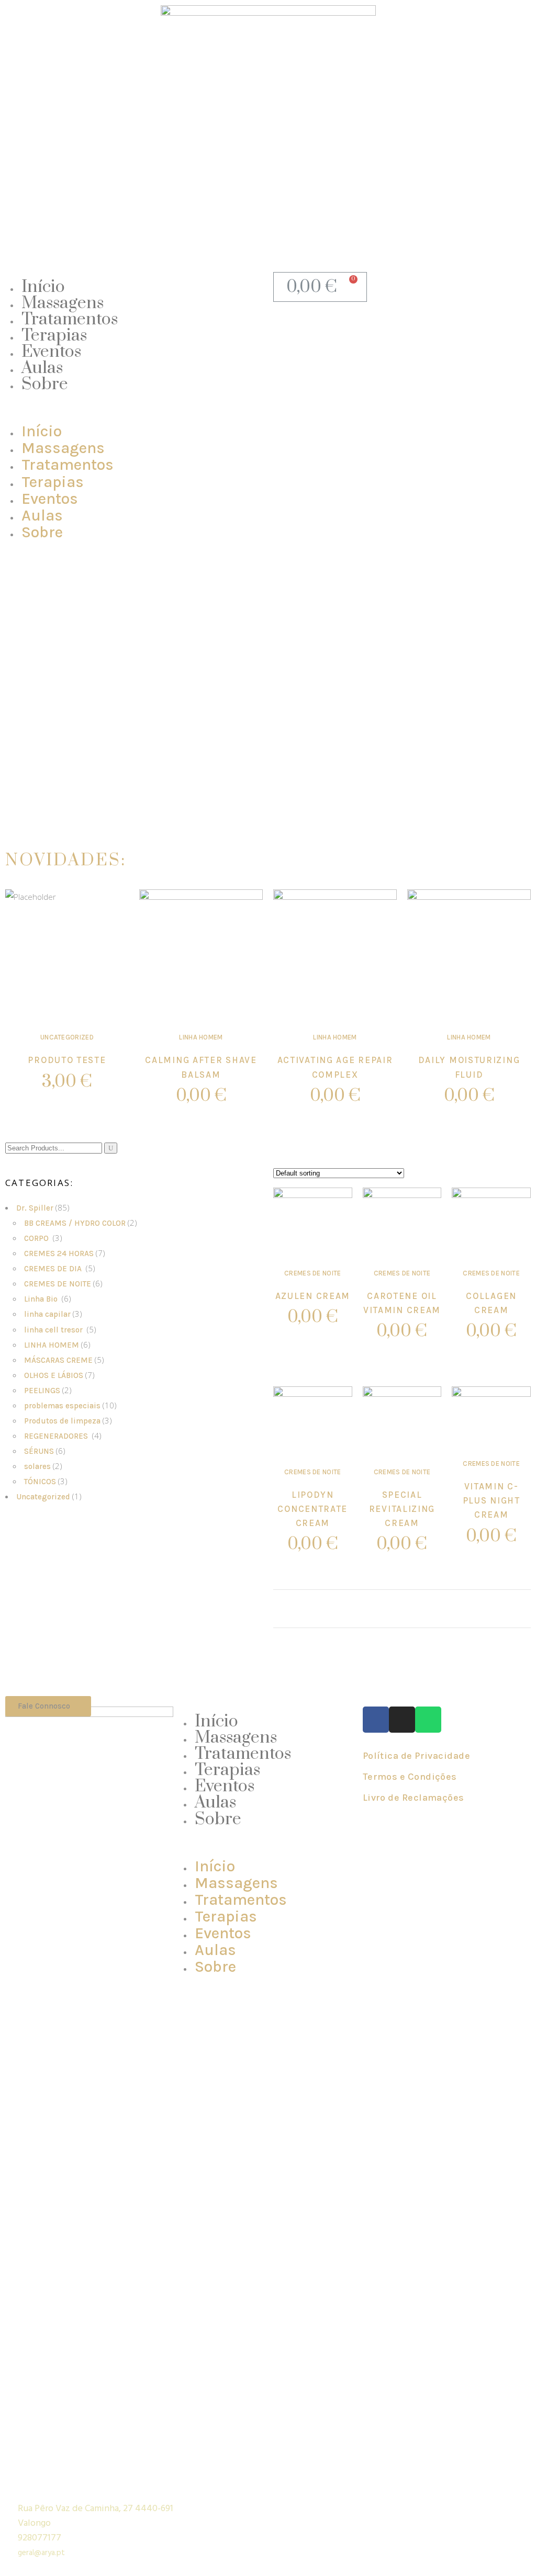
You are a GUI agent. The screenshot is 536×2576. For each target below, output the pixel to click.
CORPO (37, 1238)
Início (43, 287)
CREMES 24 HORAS (59, 1253)
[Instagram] (402, 1720)
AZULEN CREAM (313, 1296)
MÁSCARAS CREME (58, 1360)
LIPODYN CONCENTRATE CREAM (312, 1509)
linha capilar (47, 1314)
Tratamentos (70, 319)
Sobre (45, 384)
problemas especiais (62, 1406)
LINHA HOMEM (201, 1037)
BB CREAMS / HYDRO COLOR (75, 1223)
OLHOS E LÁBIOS (54, 1375)
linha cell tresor (54, 1330)
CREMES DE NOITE (58, 1284)
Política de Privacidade (416, 1756)
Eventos (51, 352)
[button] (137, 409)
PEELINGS (42, 1391)
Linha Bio (42, 1299)
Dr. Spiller (35, 1208)
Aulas (42, 368)
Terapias (54, 336)
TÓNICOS (40, 1482)
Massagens (63, 303)
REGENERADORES (57, 1436)
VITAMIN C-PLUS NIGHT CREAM (492, 1500)
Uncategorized (67, 1037)
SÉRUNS (39, 1451)
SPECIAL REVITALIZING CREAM (402, 1509)
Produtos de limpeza (62, 1421)
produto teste (67, 1060)
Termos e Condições (410, 1777)
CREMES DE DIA (54, 1269)
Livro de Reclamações (414, 1798)
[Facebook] (376, 1720)
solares (37, 1466)
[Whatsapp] (428, 1720)
